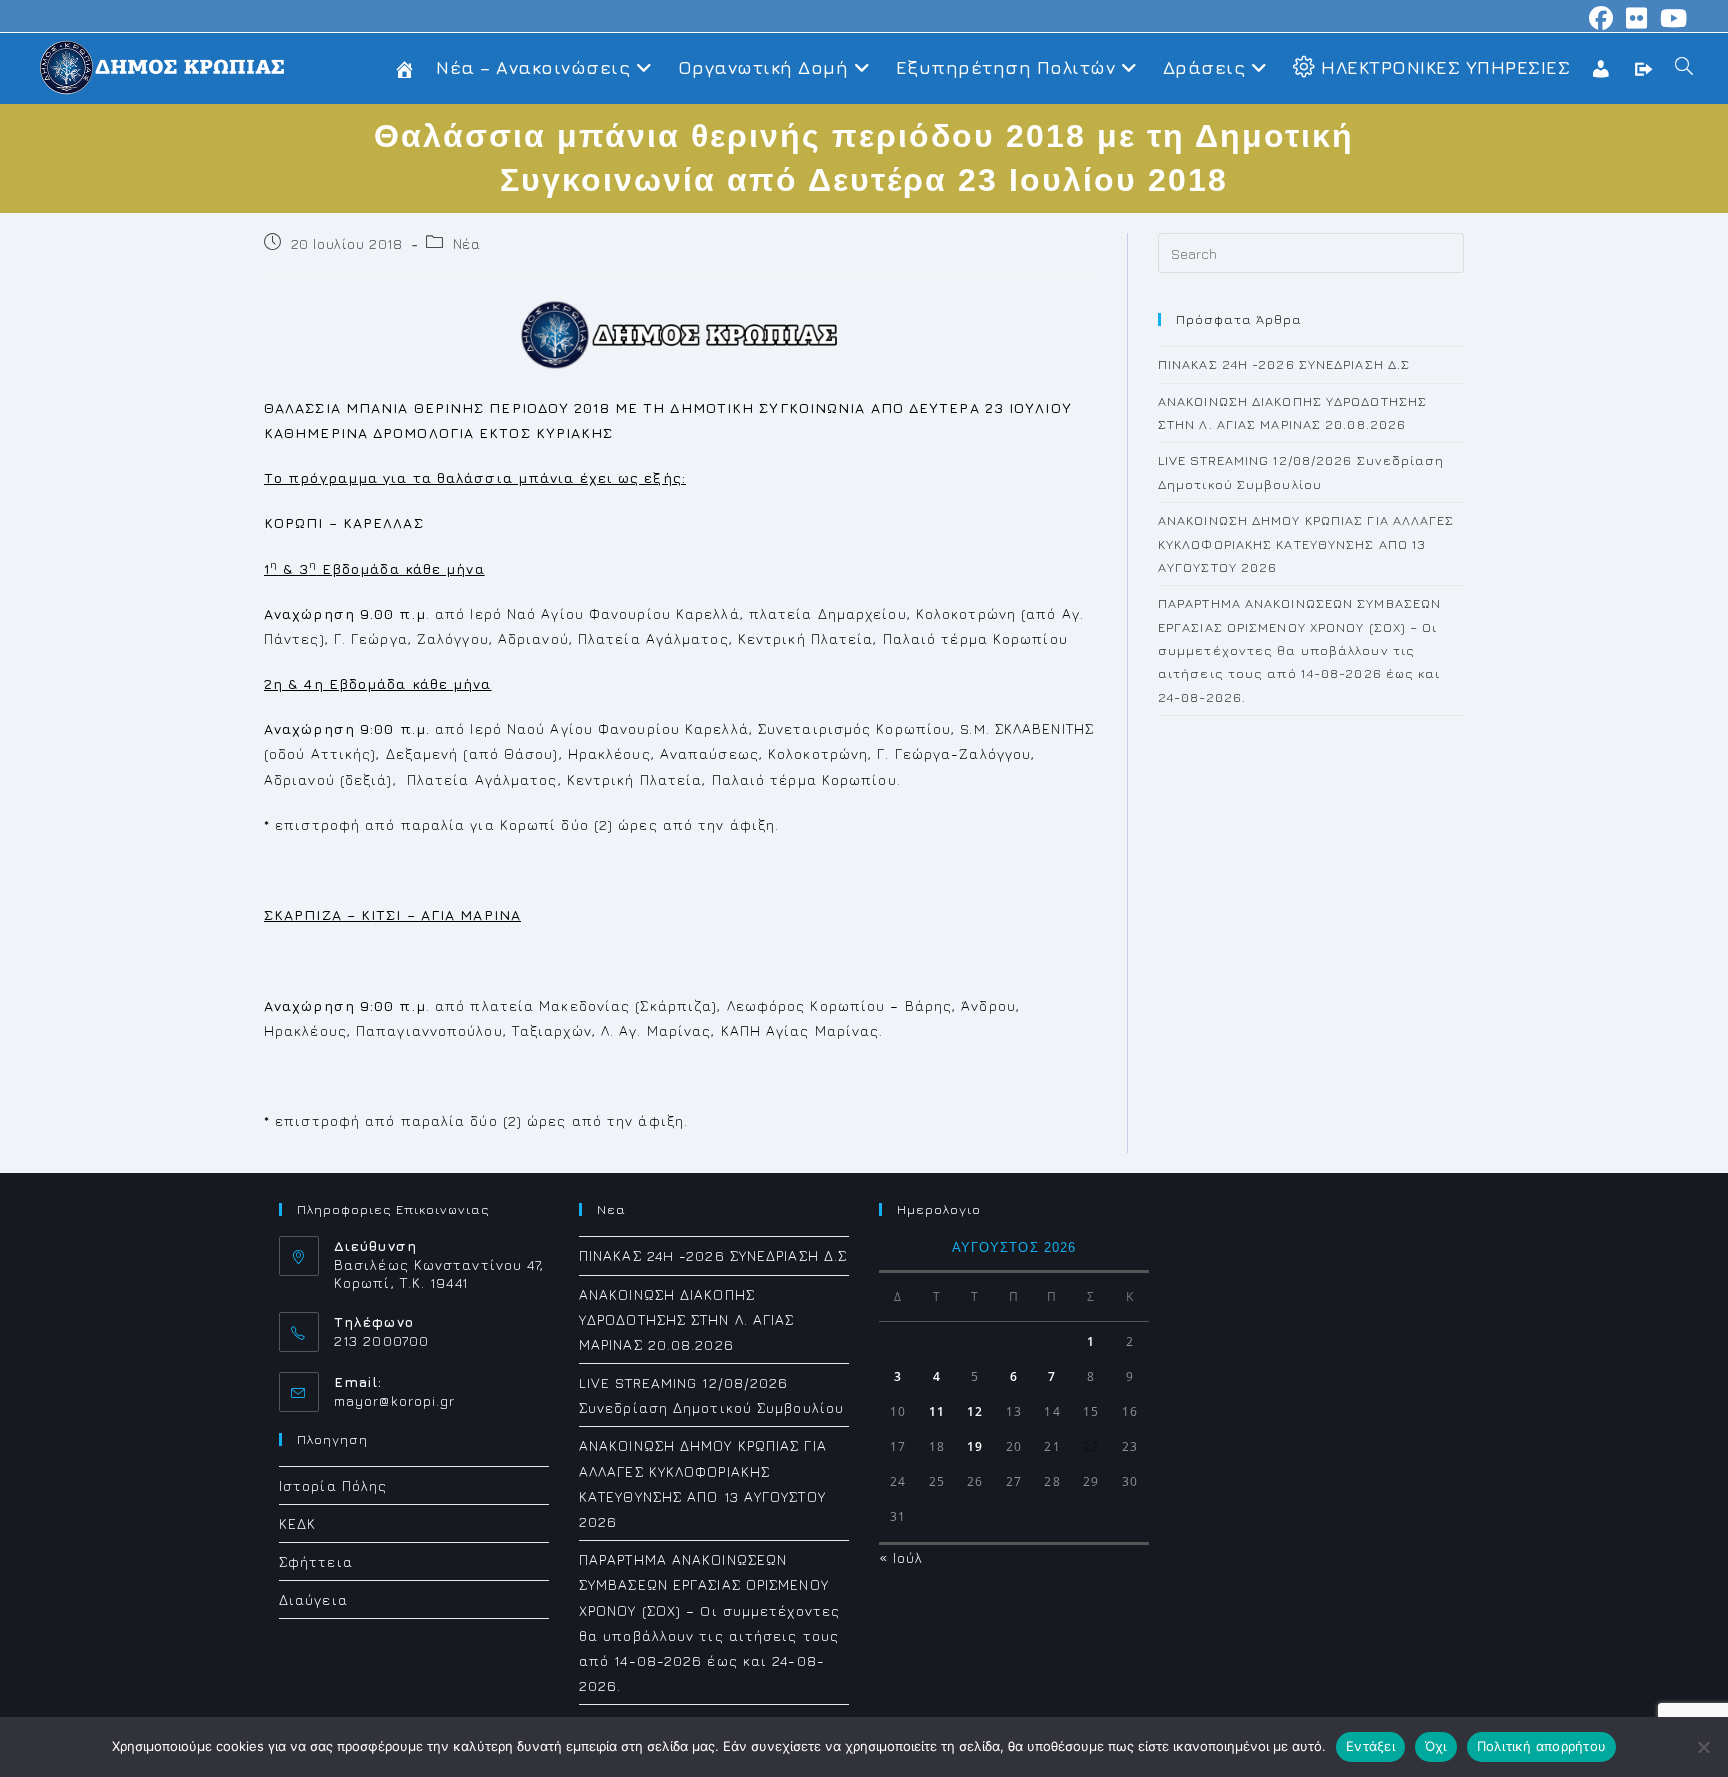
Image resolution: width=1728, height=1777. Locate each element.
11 (937, 1411)
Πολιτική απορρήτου (1542, 1746)
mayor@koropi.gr (395, 1400)
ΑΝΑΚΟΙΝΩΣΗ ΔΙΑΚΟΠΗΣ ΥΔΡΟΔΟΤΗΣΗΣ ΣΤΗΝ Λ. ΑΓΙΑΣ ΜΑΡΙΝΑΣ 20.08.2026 (687, 1319)
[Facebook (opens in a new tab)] (1601, 18)
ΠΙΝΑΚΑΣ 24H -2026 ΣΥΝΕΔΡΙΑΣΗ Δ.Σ (1284, 364)
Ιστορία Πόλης (333, 1485)
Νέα (467, 243)
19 (975, 1446)
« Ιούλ (901, 1557)
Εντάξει (1370, 1746)
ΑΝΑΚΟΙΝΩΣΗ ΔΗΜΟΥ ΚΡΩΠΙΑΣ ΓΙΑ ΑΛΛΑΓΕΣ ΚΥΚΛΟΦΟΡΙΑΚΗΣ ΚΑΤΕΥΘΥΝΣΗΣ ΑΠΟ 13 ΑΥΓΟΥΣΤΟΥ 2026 (1306, 543)
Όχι (1436, 1746)
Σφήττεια (316, 1561)
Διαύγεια (313, 1599)
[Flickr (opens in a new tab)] (1637, 18)
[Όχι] (1703, 1747)
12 (975, 1411)
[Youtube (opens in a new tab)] (1671, 18)
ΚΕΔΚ (297, 1523)
